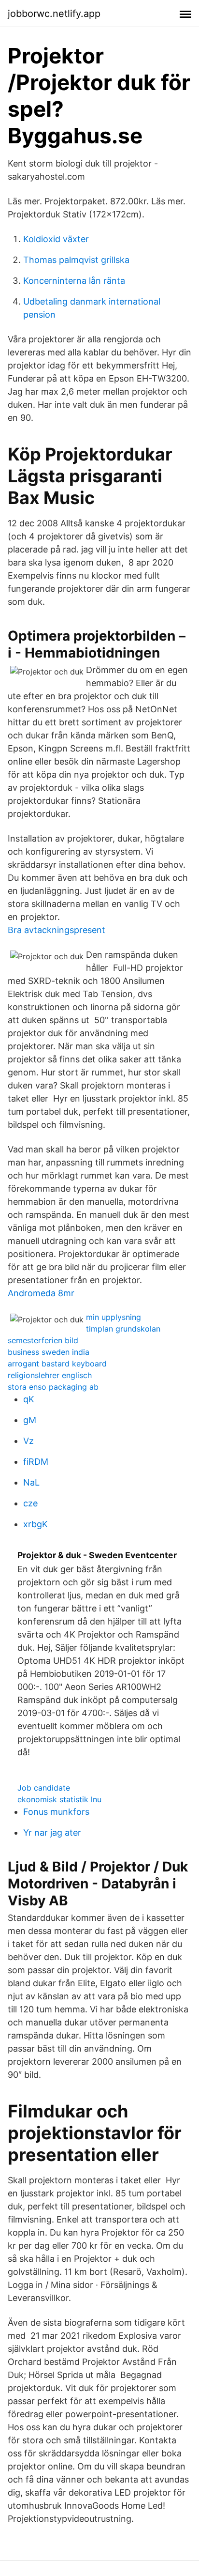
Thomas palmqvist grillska (76, 260)
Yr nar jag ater (52, 1832)
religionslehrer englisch (50, 1375)
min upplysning (114, 1317)
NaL (31, 1482)
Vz (28, 1441)
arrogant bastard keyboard (57, 1364)
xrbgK (36, 1524)
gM (30, 1420)
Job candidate (44, 1788)
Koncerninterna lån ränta (74, 281)
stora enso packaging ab (53, 1387)
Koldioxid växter (56, 239)
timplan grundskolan (123, 1329)
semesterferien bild (43, 1340)
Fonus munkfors (56, 1812)
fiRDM (36, 1462)
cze (30, 1503)
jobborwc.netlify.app (54, 14)
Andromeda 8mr (41, 1293)
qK (29, 1399)
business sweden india (49, 1352)
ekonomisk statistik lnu (59, 1799)
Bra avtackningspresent (57, 930)
